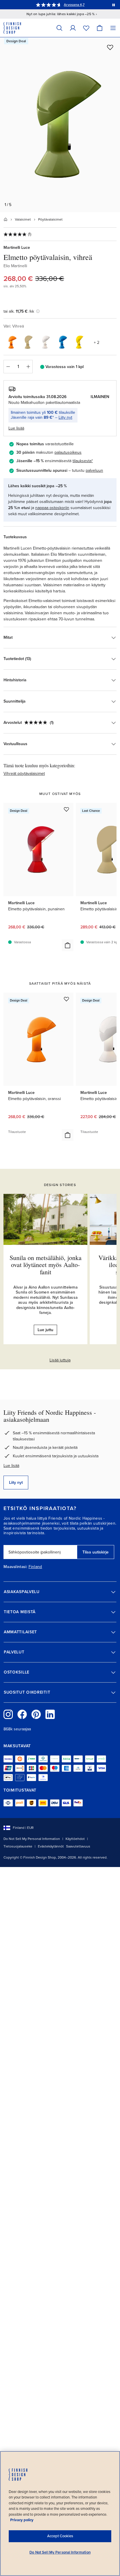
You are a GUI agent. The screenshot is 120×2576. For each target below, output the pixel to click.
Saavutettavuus (78, 1846)
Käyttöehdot (75, 1839)
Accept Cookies (60, 2536)
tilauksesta (82, 461)
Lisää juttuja (60, 1360)
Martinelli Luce (17, 248)
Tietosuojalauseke (18, 1846)
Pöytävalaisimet (50, 219)
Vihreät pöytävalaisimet (24, 774)
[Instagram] (8, 1714)
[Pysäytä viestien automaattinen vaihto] (114, 5)
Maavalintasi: (15, 1567)
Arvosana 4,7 (74, 5)
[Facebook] (22, 1714)
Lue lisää (11, 1466)
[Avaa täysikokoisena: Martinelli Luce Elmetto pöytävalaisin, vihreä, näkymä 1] (60, 125)
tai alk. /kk (19, 311)
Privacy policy (22, 2520)
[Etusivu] (6, 219)
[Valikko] (113, 28)
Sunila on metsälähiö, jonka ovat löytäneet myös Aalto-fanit (46, 1265)
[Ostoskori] (100, 28)
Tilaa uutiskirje (96, 1552)
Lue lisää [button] (16, 428)
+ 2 (97, 343)
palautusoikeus (68, 452)
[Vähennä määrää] (8, 367)
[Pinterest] (36, 1714)
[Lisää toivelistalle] (110, 47)
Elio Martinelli (15, 266)
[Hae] (59, 28)
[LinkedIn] (50, 1714)
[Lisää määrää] (28, 367)
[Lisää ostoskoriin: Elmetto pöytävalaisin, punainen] (68, 945)
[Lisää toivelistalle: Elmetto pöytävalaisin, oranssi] (66, 999)
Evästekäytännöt (51, 1846)
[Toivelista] (86, 28)
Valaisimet (23, 219)
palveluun (94, 470)
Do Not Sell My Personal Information (32, 1839)
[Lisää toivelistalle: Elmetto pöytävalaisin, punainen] (66, 809)
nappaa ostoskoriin (52, 508)
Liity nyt (65, 417)
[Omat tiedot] (73, 28)
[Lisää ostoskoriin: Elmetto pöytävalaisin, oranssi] (68, 1135)
